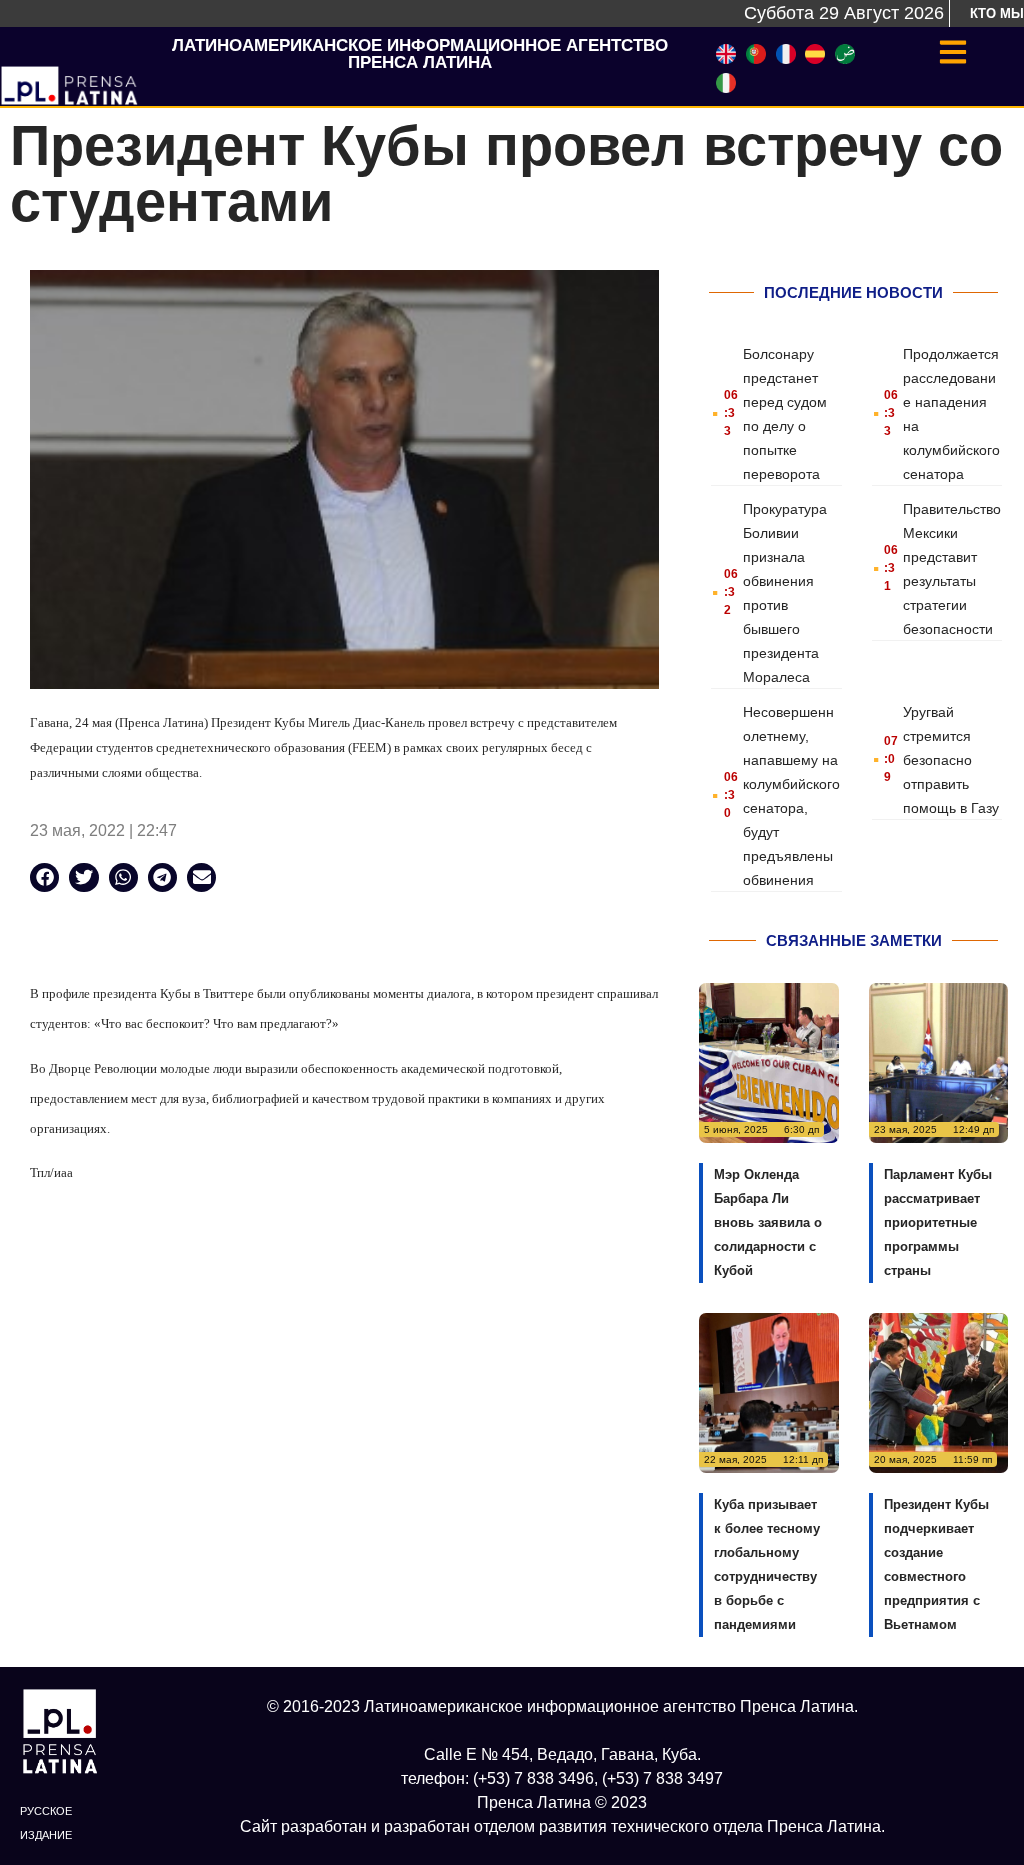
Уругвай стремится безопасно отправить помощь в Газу (951, 760)
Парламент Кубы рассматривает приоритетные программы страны (938, 1222)
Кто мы (997, 13)
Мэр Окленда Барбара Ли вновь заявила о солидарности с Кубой (768, 1222)
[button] (44, 877)
